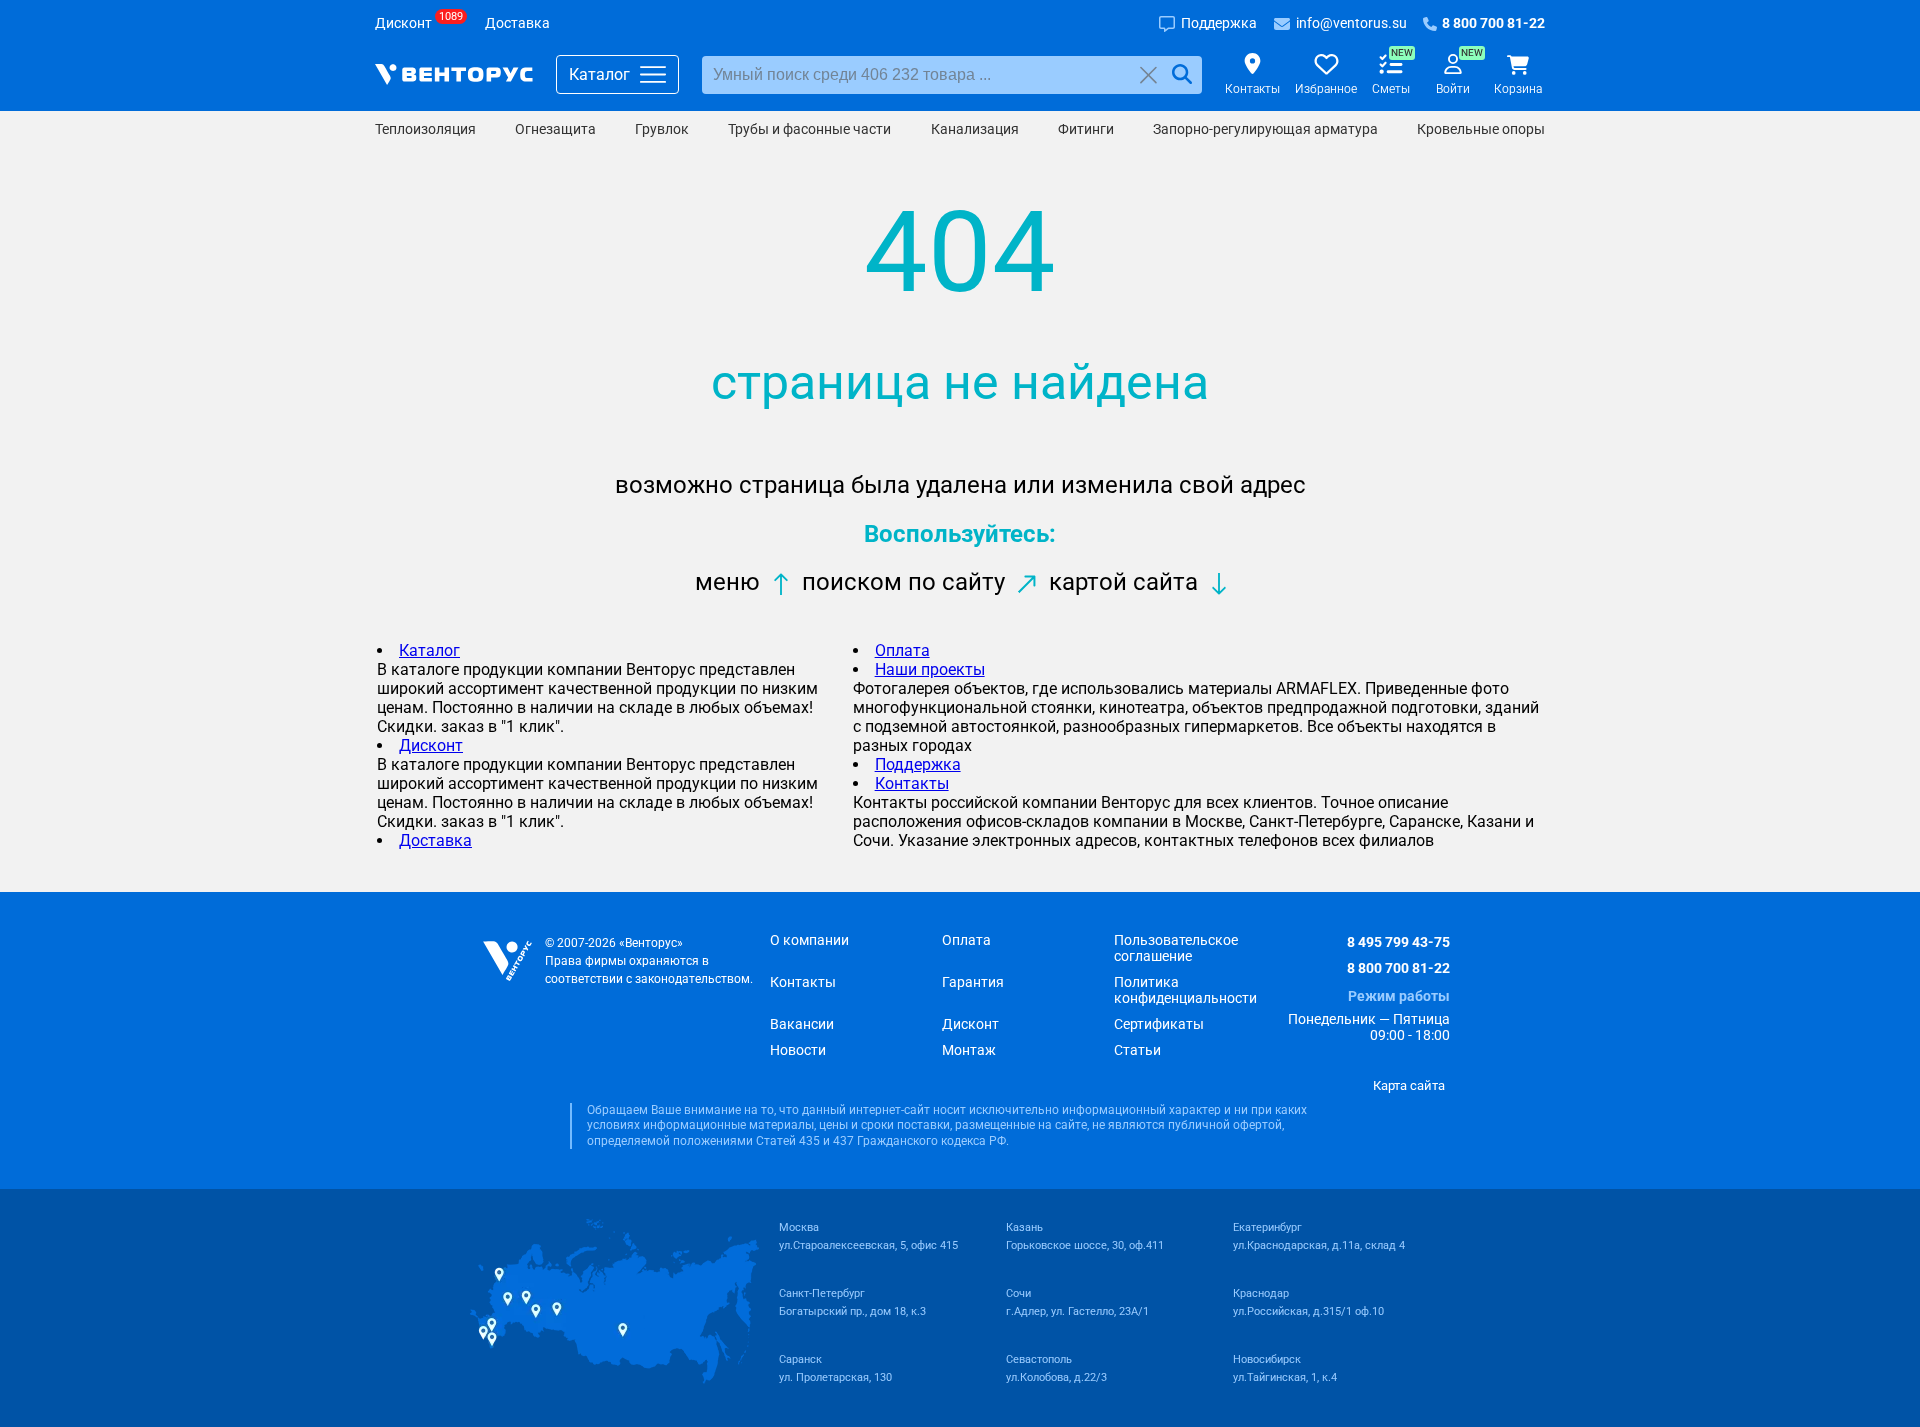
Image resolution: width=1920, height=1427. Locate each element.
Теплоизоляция (425, 129)
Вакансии (802, 1024)
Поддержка (918, 764)
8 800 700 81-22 (1398, 968)
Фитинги (1086, 129)
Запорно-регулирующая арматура (1265, 129)
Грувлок (662, 129)
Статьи (1137, 1050)
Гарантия (973, 982)
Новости (798, 1050)
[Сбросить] (1148, 74)
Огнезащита (555, 129)
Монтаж (969, 1050)
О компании (809, 940)
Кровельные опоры (1481, 129)
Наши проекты (930, 669)
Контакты (912, 783)
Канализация (975, 129)
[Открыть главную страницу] (454, 74)
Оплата (902, 650)
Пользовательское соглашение (1176, 948)
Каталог (429, 650)
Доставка (435, 840)
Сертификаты (1159, 1024)
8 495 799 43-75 (1398, 942)
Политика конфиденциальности (1185, 990)
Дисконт (431, 745)
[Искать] (1182, 74)
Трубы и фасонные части (809, 129)
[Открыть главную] (507, 961)
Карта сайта (1409, 1085)
